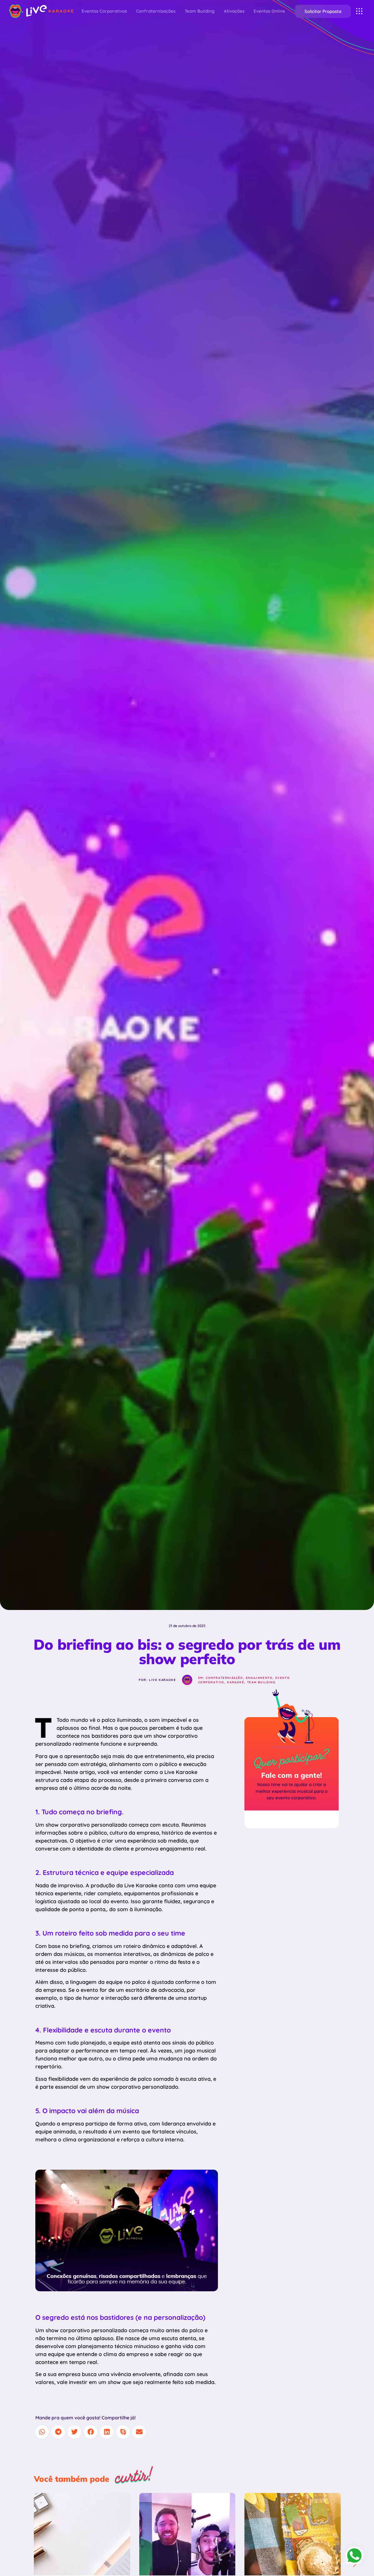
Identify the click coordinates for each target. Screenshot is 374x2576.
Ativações (234, 11)
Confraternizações (156, 11)
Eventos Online (269, 11)
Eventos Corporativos (104, 11)
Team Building (200, 11)
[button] (323, 11)
